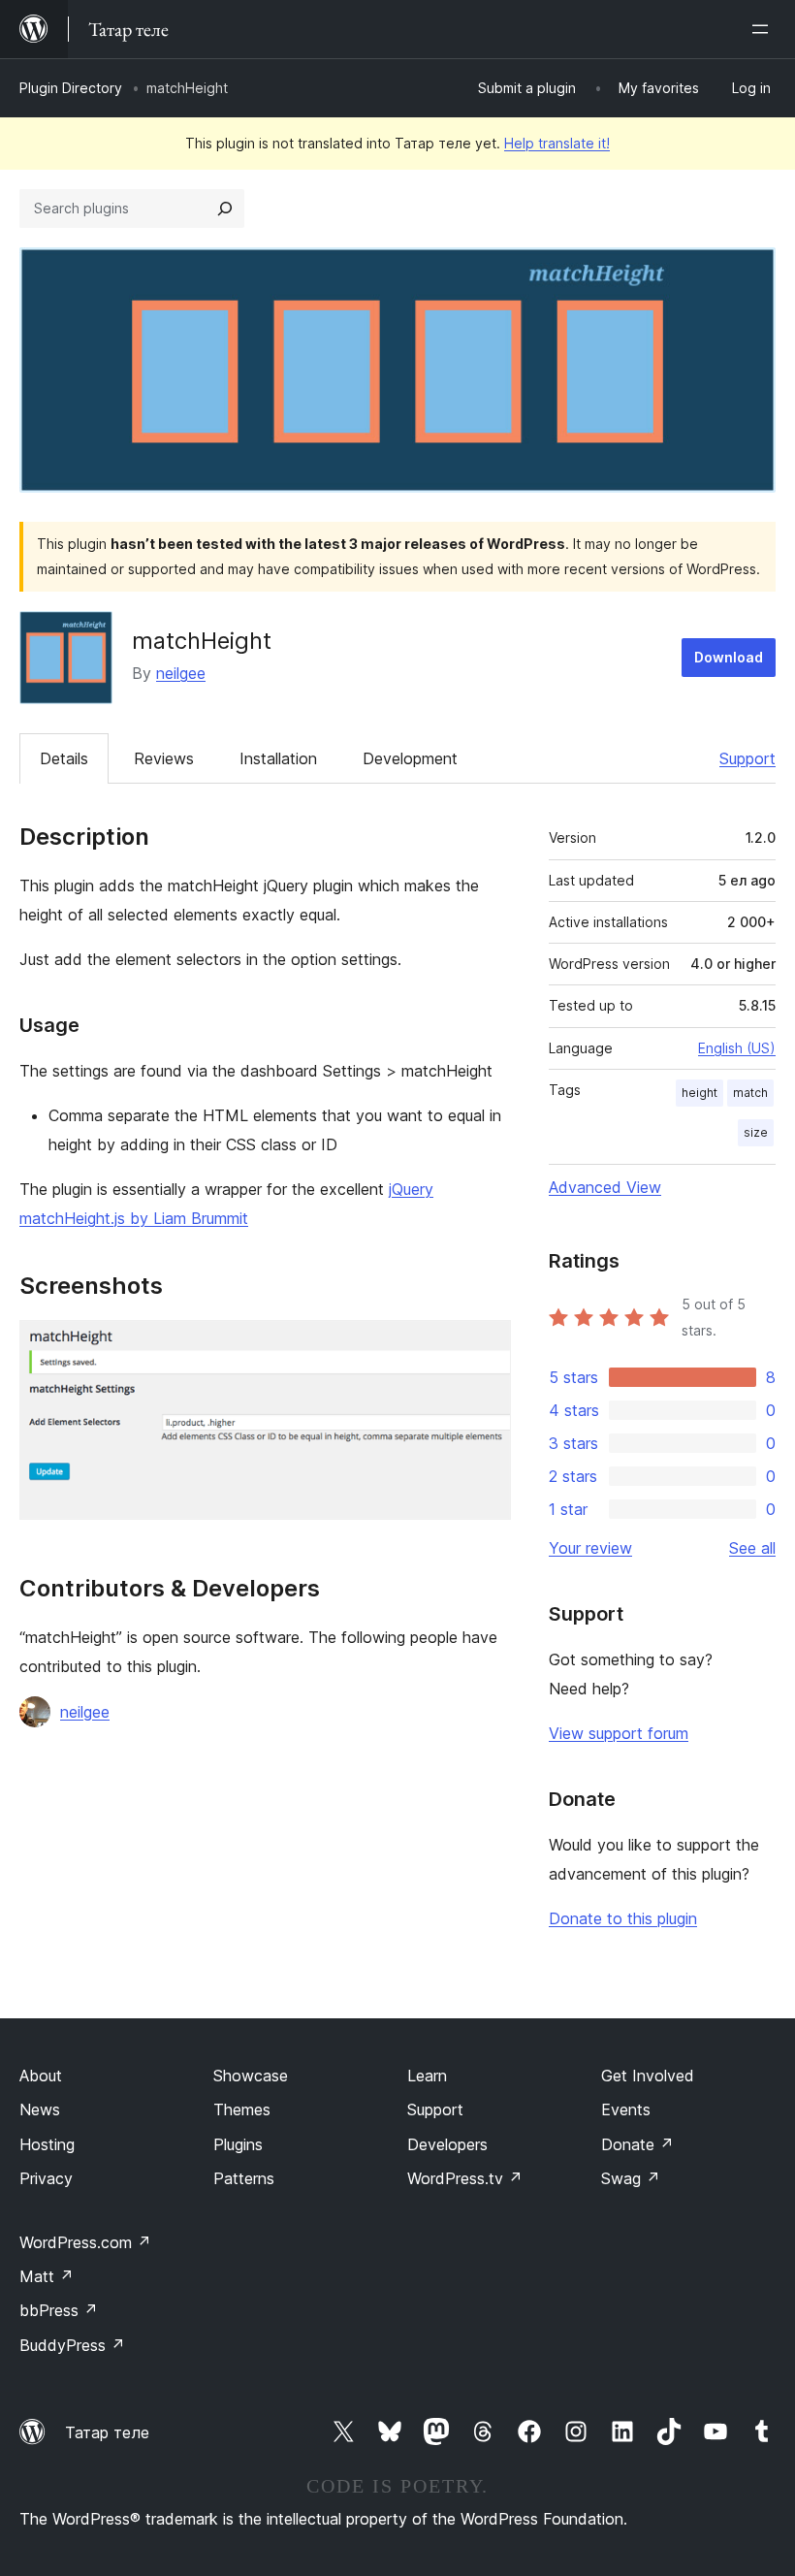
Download (729, 657)
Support (747, 758)
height (700, 1093)
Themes (242, 2109)
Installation (278, 758)
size (756, 1132)
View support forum (619, 1733)
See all (752, 1548)
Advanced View (605, 1187)
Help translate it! (557, 143)
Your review (590, 1548)
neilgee (181, 673)
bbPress (59, 2310)
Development (410, 758)
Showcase (251, 2076)
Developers (447, 2144)
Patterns (244, 2178)
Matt (47, 2276)
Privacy (46, 2178)
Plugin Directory (71, 88)
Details (64, 758)
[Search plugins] (225, 209)
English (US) (737, 1048)
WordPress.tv (465, 2178)
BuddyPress (72, 2345)
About (41, 2076)
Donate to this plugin (623, 1918)
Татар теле (107, 2432)
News (40, 2109)
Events (626, 2109)
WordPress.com (85, 2242)
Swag (631, 2178)
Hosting (47, 2144)
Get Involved (648, 2076)
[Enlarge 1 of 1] (485, 1346)
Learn (427, 2076)
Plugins (238, 2144)
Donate (637, 2144)
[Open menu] (764, 29)
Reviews (164, 758)
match (750, 1093)
